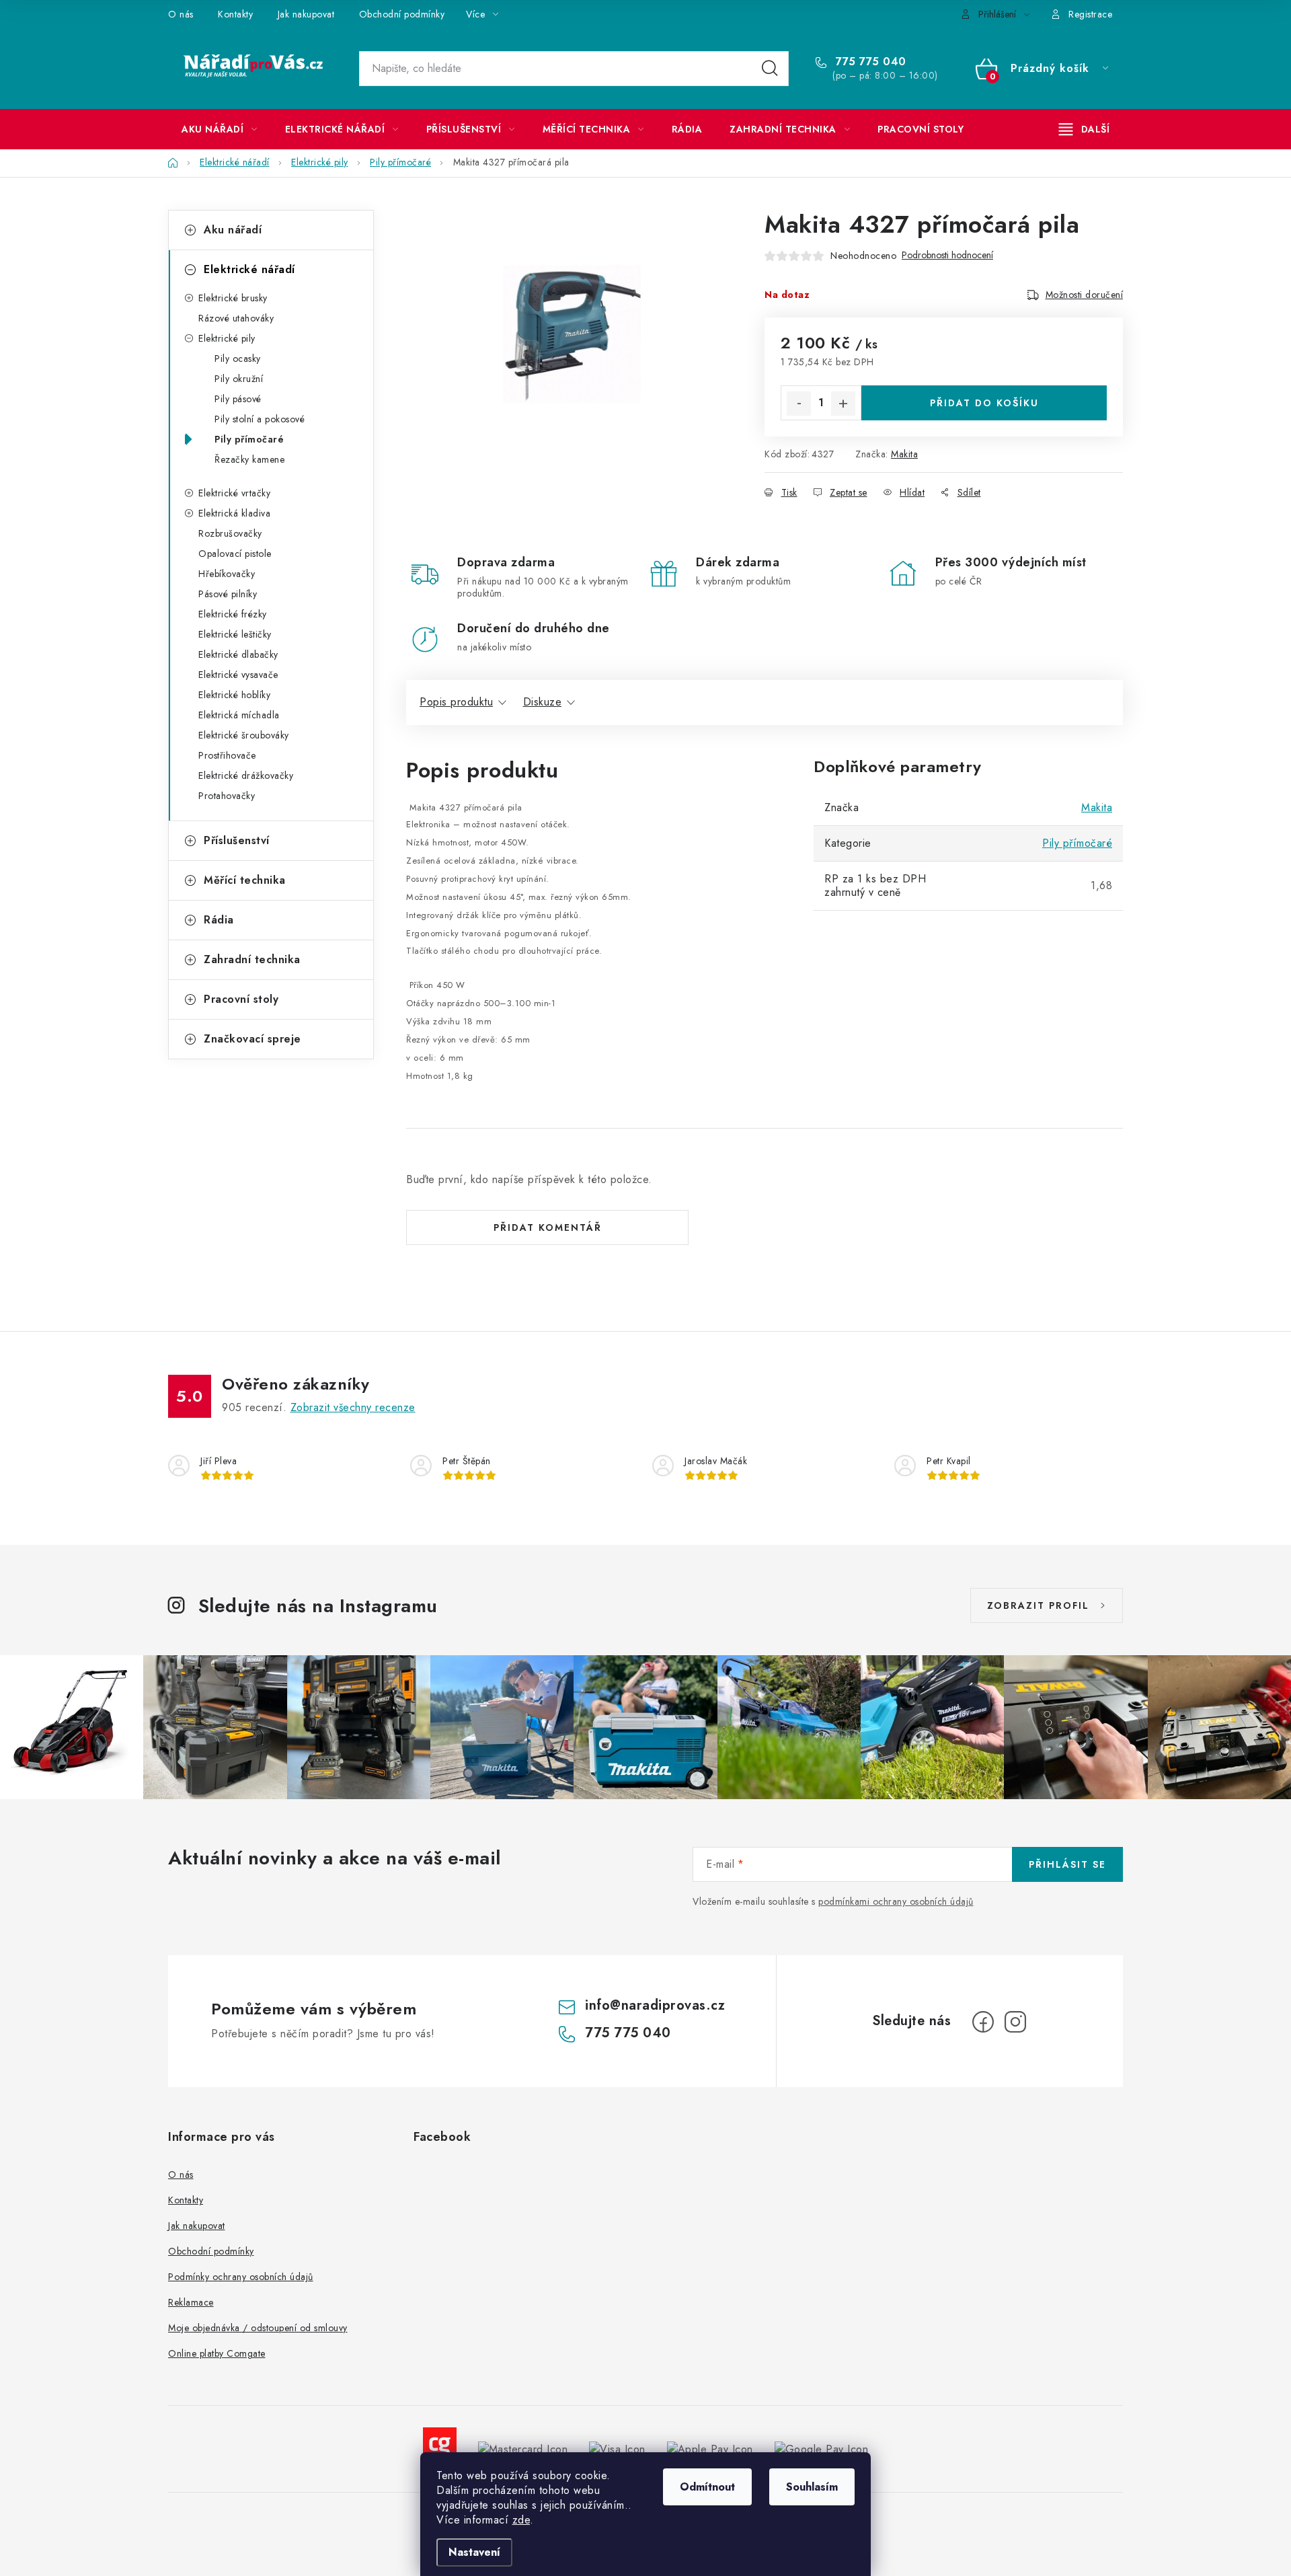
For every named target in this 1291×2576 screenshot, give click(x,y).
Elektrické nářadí (249, 269)
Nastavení (474, 2552)
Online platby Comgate (217, 2353)
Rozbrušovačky (230, 533)
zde (521, 2520)
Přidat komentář (548, 1227)
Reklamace (191, 2302)
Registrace (1090, 14)
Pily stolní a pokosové (260, 419)
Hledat (770, 69)
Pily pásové (238, 399)
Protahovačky (227, 796)
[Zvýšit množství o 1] (843, 404)
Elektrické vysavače (238, 675)
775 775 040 (869, 62)
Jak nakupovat (306, 14)
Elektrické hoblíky (234, 695)
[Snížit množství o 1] (799, 404)
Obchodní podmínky (402, 14)
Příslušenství (237, 840)
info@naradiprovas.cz (655, 2005)
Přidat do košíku (984, 403)
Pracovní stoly (241, 999)
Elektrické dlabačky (238, 654)
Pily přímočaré (249, 439)
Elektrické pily (227, 338)
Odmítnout (707, 2487)
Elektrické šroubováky (244, 735)
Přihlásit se (1067, 1864)
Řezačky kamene (249, 459)
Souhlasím (812, 2487)
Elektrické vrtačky (234, 493)
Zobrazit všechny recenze (353, 1407)
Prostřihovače (227, 755)
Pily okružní (239, 379)
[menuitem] (220, 129)
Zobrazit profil (1038, 1605)
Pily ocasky (238, 358)
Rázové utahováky (236, 318)
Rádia (219, 920)
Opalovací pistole (235, 554)
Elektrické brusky (233, 298)
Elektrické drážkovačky (246, 775)
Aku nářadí (233, 230)
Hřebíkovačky (227, 574)
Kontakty (235, 14)
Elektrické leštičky (235, 634)
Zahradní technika (252, 959)
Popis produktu (456, 702)
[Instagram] (1015, 2022)
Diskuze (543, 702)
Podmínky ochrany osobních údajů (241, 2277)
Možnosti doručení (1085, 295)
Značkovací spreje (252, 1039)
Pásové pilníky (228, 594)
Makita (904, 454)
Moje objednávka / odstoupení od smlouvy (258, 2328)
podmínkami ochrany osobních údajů (896, 1901)
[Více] (1084, 129)
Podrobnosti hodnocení (947, 255)
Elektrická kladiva (234, 513)
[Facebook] (983, 2022)
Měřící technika (245, 880)
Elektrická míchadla (239, 715)
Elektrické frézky (233, 614)
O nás (181, 14)
